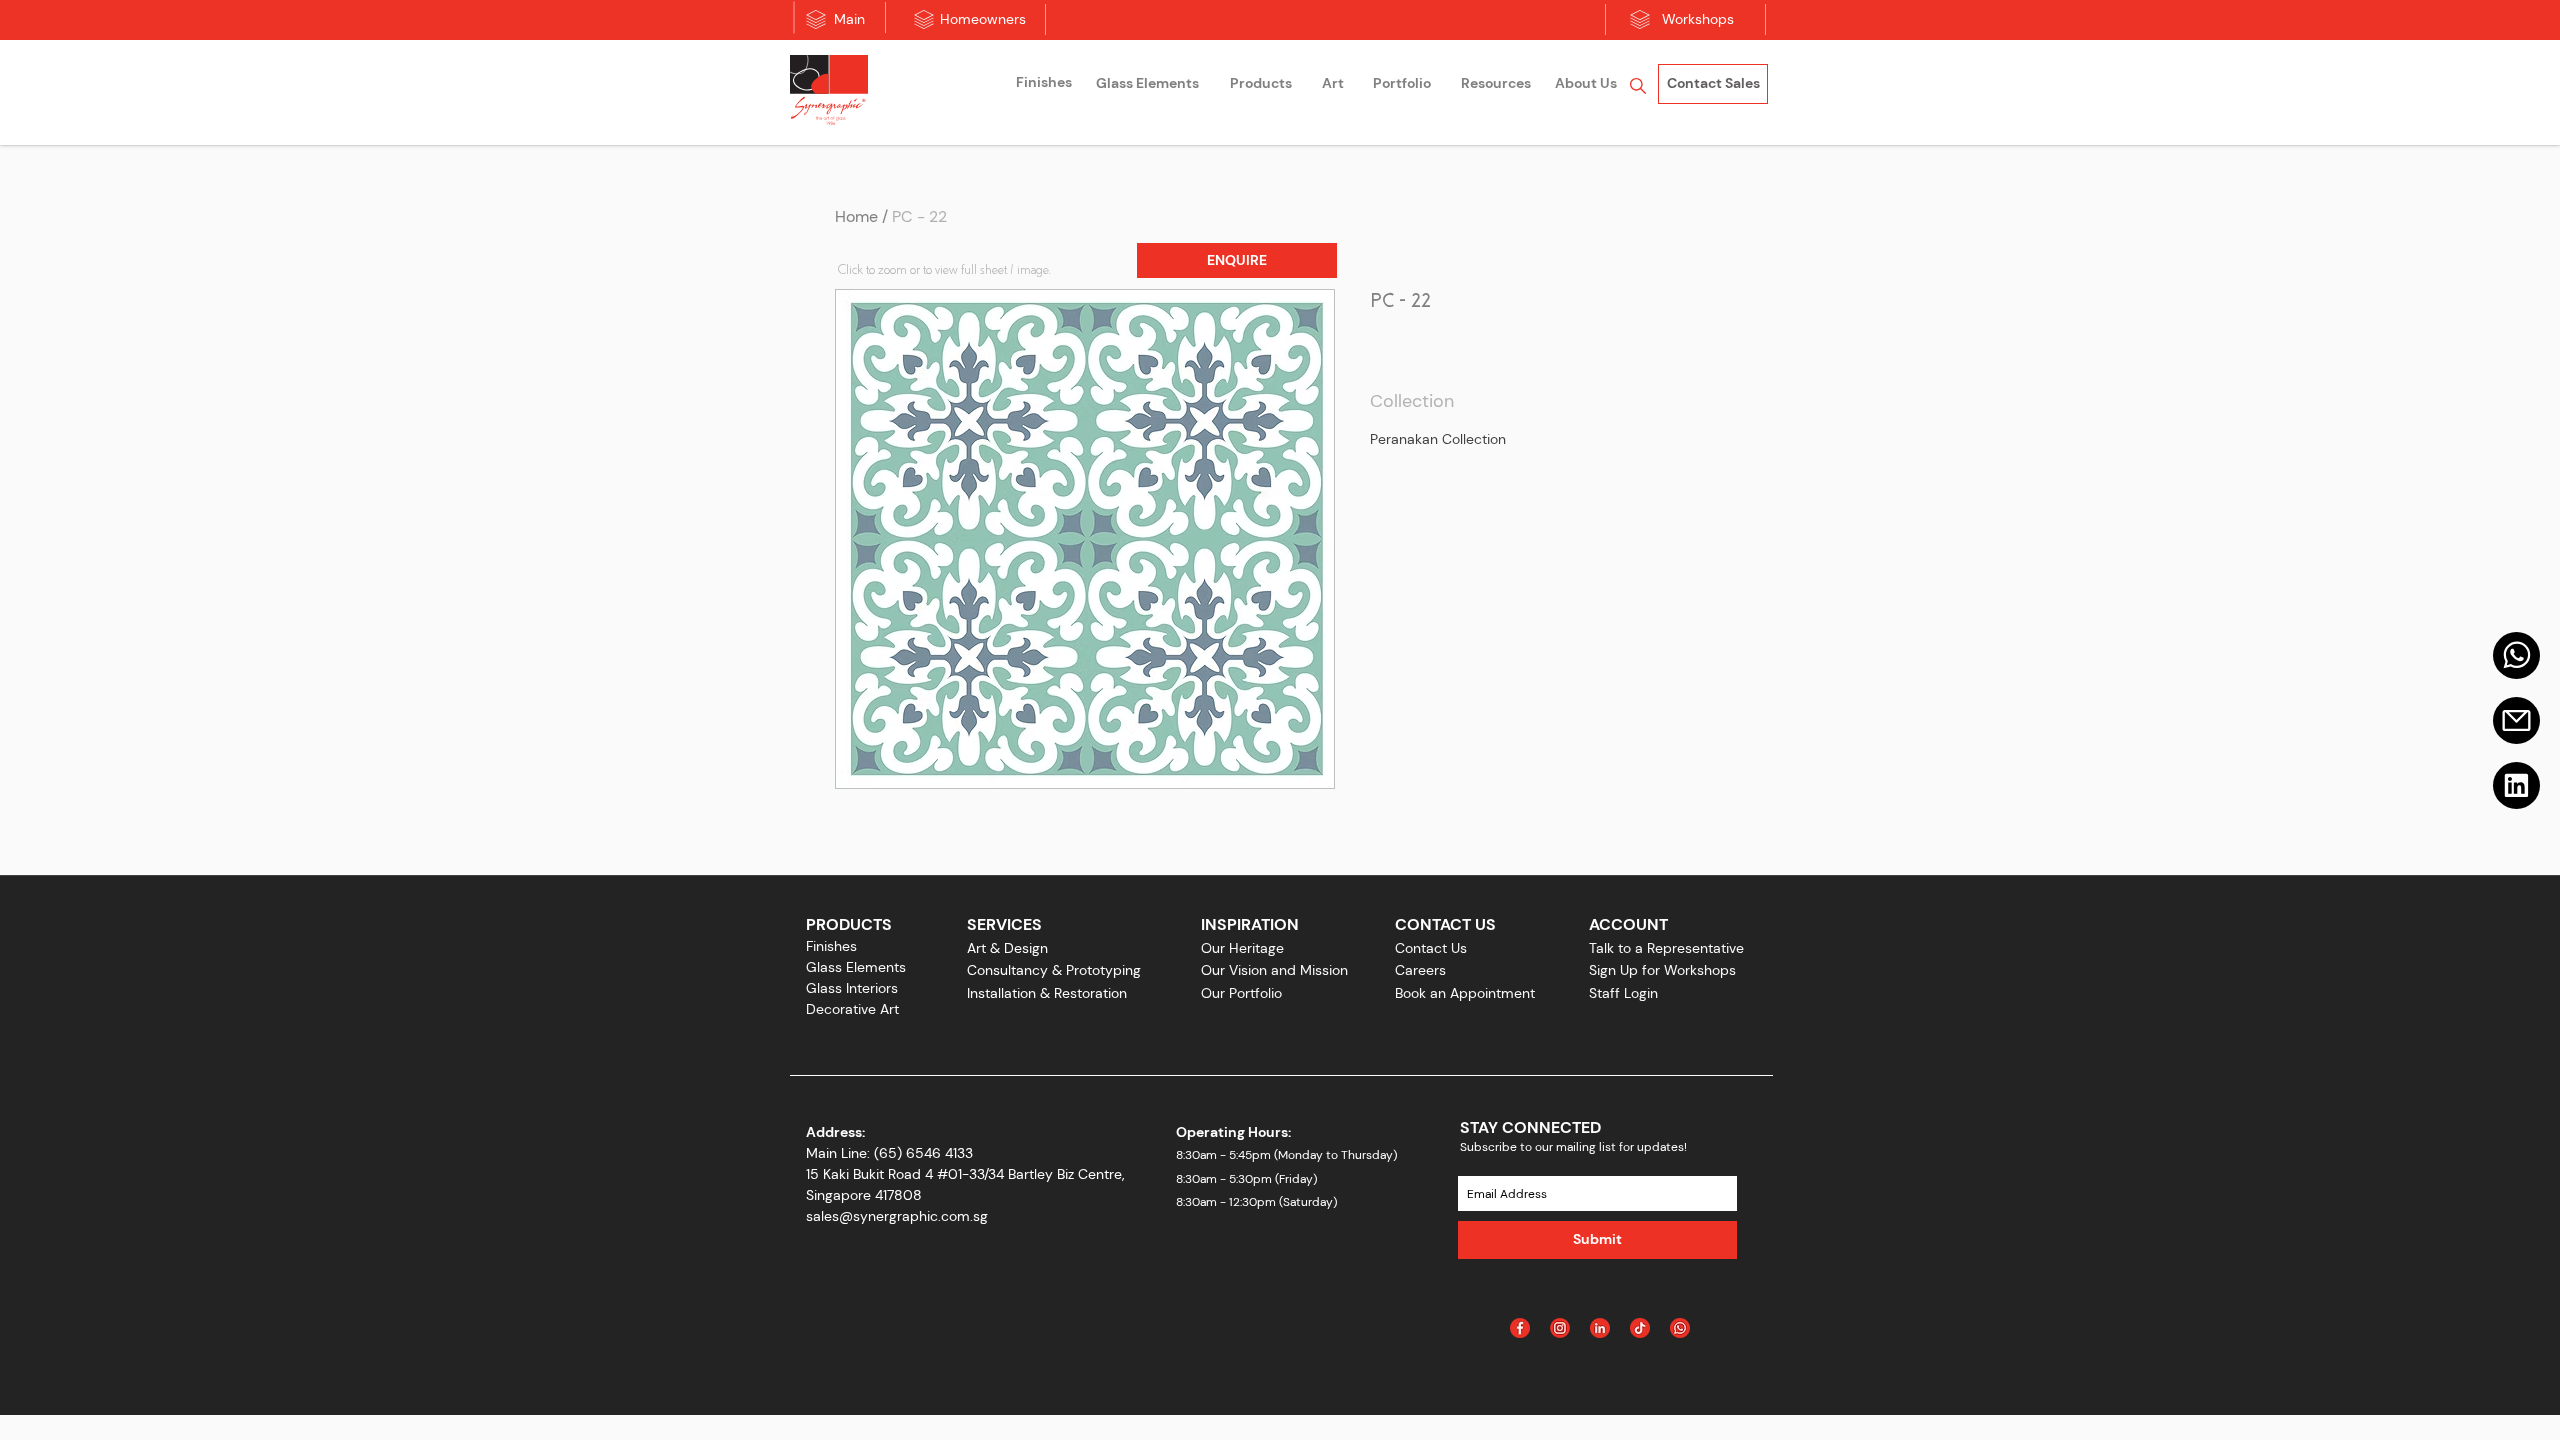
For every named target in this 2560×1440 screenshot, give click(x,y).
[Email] (2516, 720)
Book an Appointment (1465, 993)
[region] (1044, 85)
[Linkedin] (2516, 785)
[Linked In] (1600, 1328)
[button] (1237, 260)
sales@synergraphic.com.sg (897, 1216)
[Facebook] (1520, 1328)
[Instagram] (1560, 1328)
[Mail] (2516, 655)
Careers (1420, 970)
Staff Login (1623, 993)
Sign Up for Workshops (1662, 970)
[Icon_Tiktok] (1640, 1328)
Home (856, 216)
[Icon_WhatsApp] (1680, 1328)
